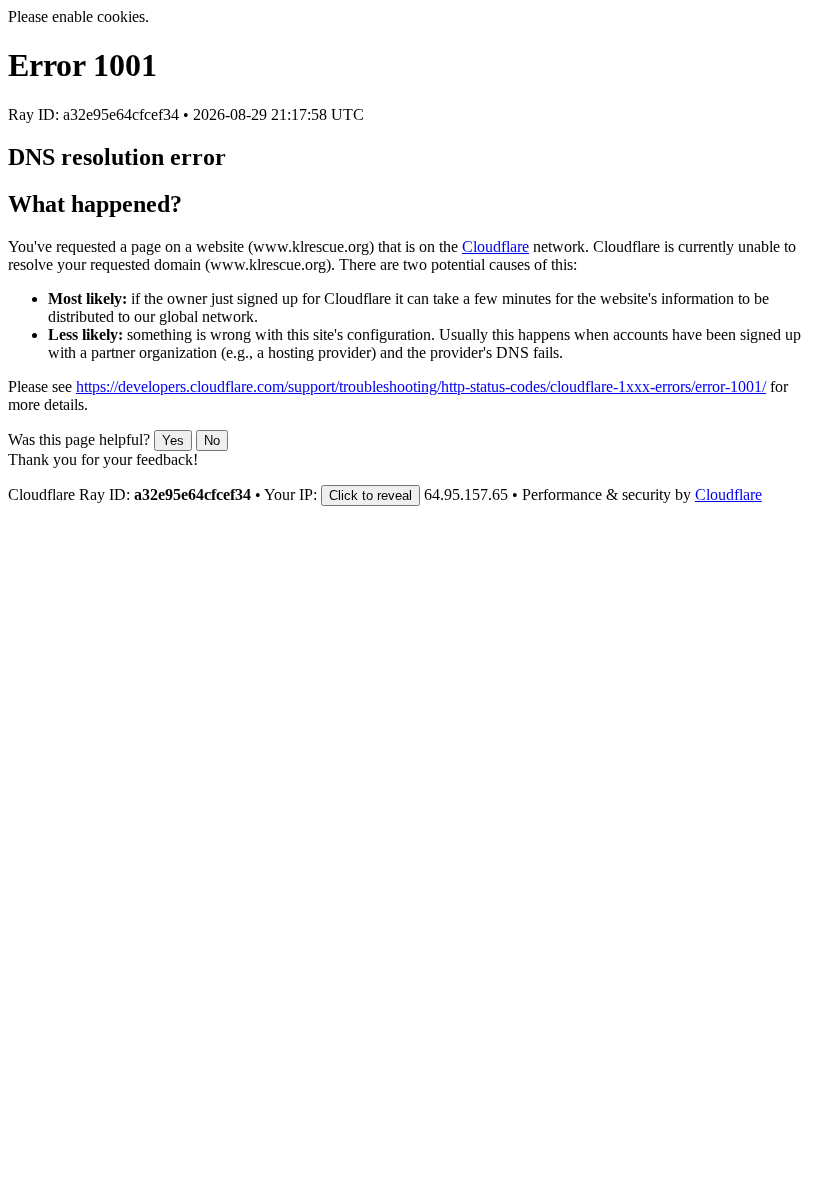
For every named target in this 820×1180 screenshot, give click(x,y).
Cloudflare (495, 246)
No (212, 440)
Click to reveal (370, 495)
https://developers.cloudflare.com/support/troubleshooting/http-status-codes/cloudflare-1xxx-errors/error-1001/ (421, 386)
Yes (173, 440)
